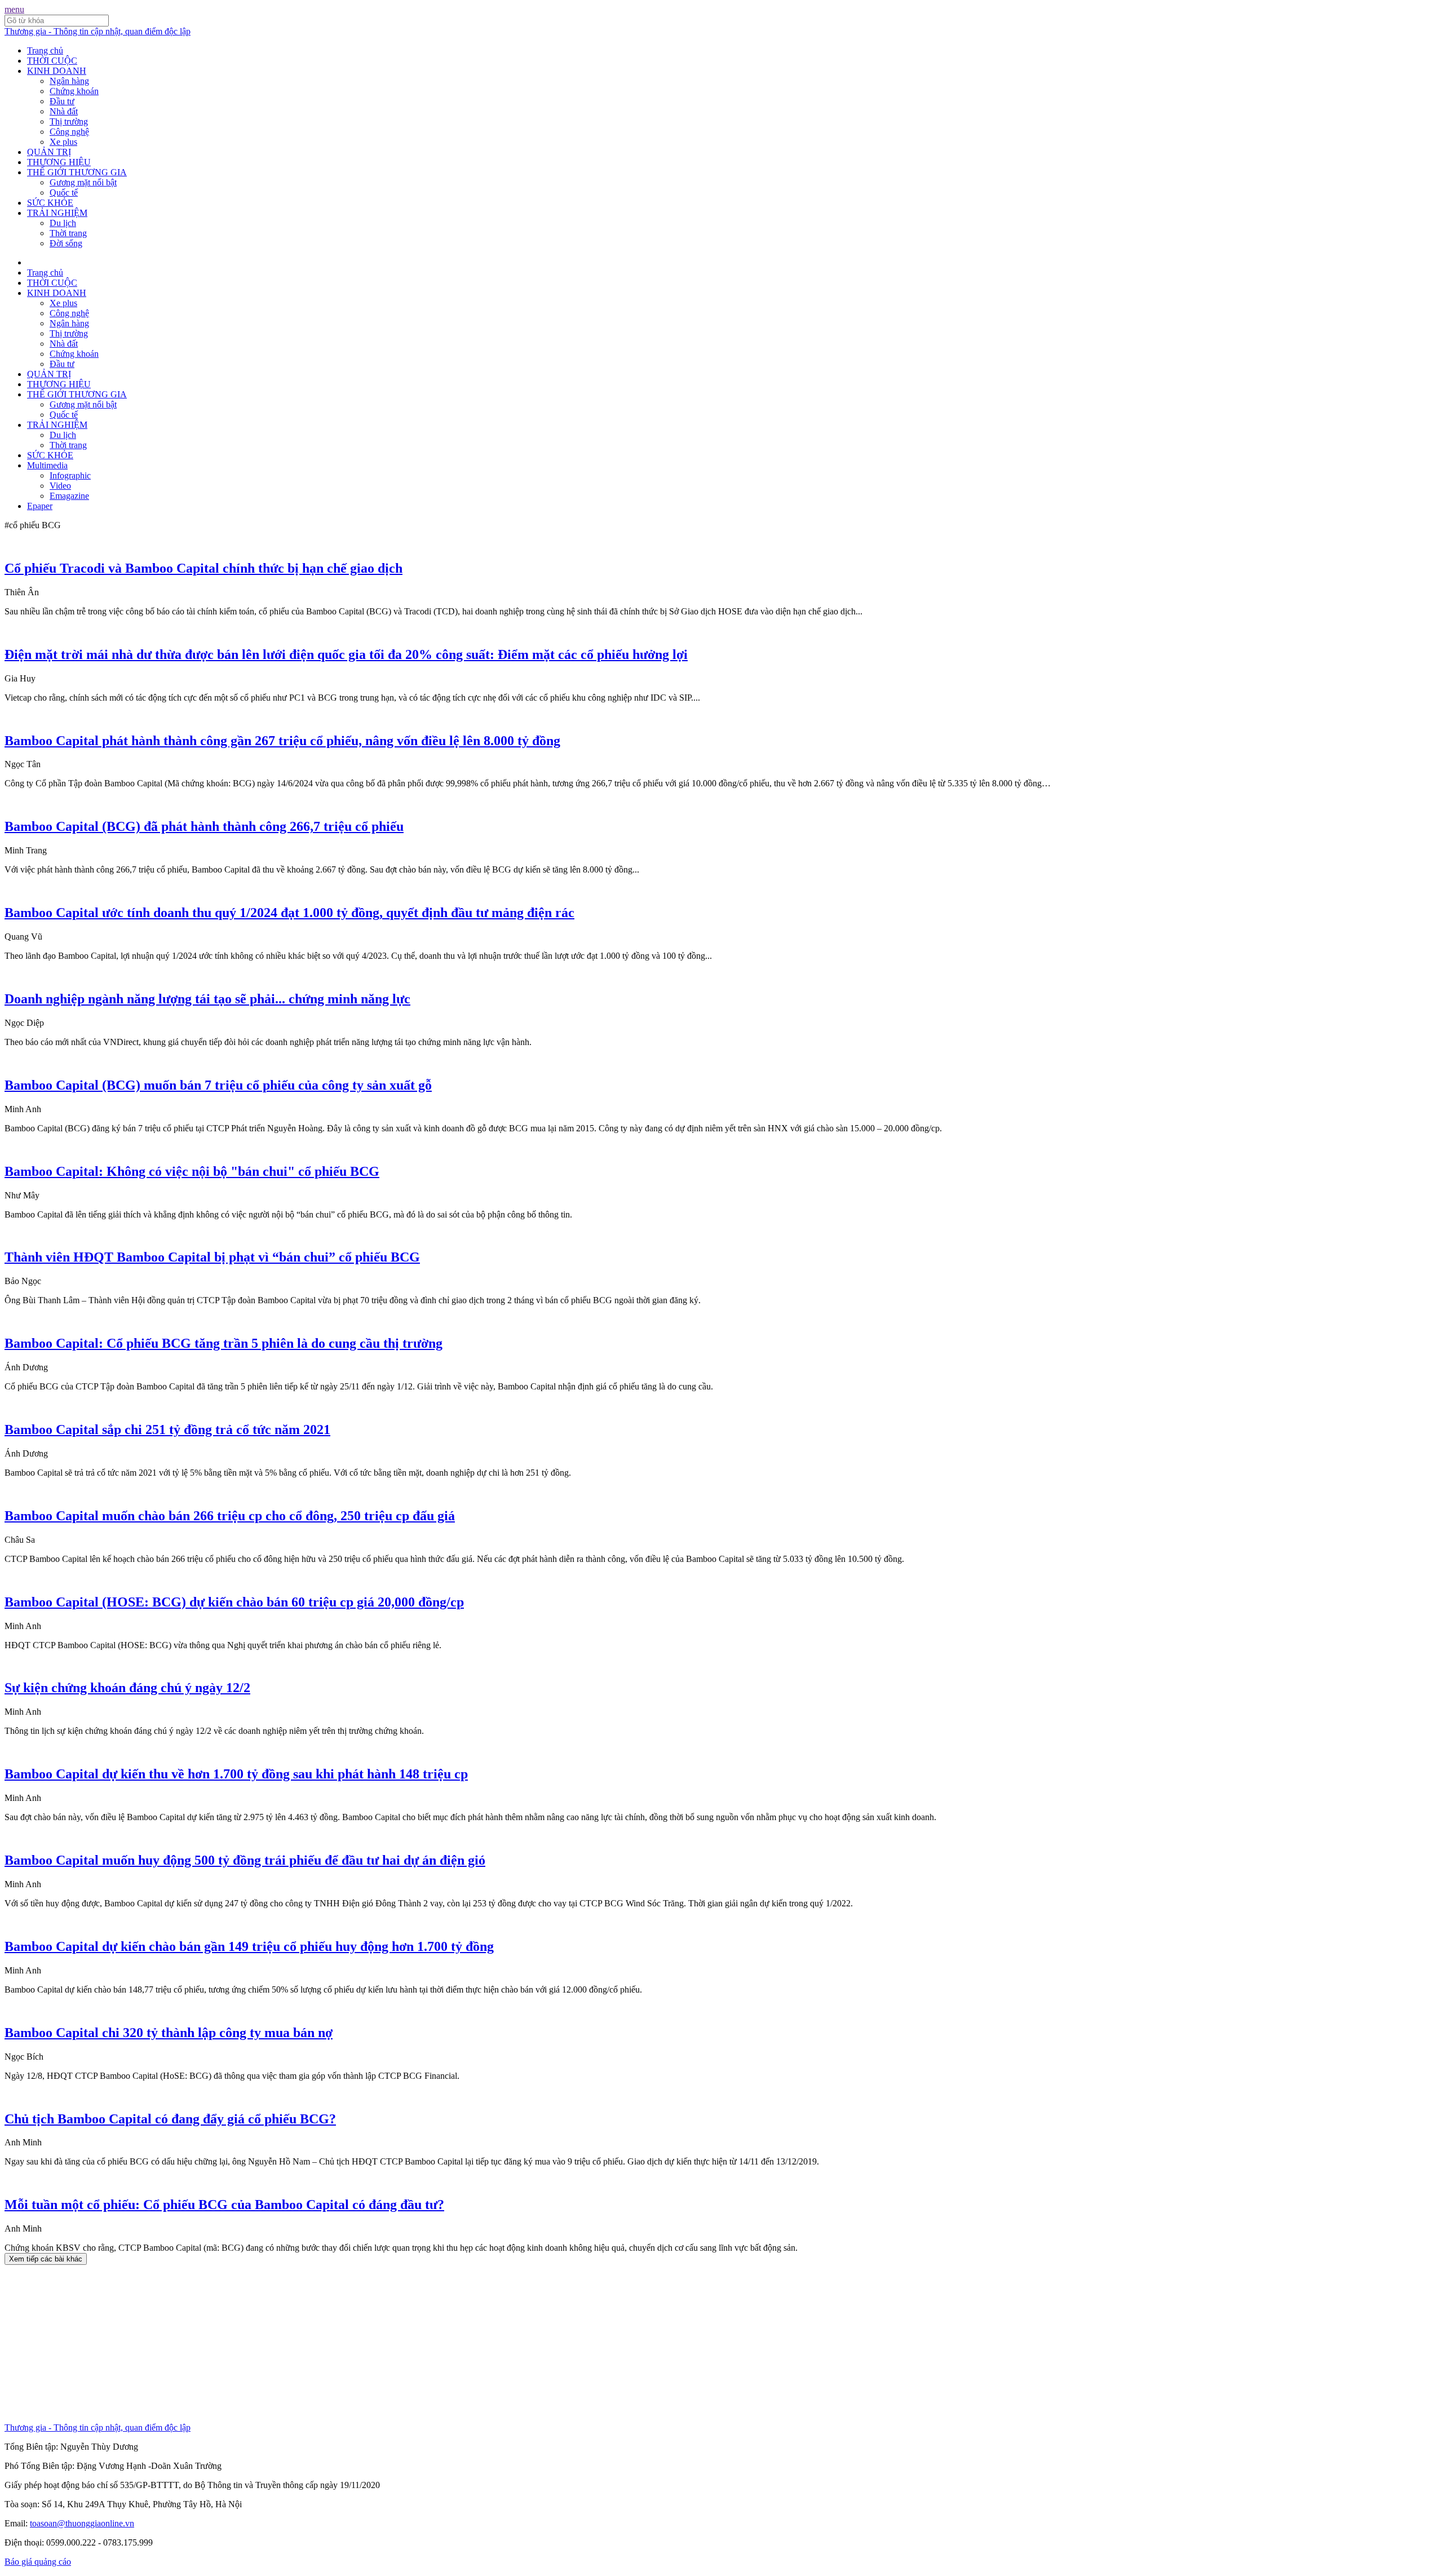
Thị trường (69, 121)
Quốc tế (64, 192)
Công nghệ (69, 132)
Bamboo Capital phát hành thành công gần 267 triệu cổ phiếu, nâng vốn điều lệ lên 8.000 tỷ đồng (282, 741)
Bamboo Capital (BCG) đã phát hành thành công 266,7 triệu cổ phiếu (204, 826)
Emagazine (69, 496)
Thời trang (68, 233)
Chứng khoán (74, 91)
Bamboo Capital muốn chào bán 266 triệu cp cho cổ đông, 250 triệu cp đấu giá (230, 1516)
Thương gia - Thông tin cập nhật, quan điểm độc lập (98, 31)
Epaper (40, 506)
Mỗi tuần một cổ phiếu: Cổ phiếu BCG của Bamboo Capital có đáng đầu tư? (224, 2205)
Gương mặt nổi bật (83, 182)
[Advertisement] (343, 2344)
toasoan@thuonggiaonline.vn (82, 2523)
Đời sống (66, 243)
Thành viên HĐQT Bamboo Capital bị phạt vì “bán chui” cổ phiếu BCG (212, 1257)
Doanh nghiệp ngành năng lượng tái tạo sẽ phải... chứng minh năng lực (207, 999)
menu (14, 9)
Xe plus (63, 142)
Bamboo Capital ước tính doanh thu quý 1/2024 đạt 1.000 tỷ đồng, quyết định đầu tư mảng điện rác (289, 913)
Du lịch (63, 223)
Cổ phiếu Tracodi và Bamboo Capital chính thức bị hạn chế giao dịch (203, 568)
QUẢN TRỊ (49, 152)
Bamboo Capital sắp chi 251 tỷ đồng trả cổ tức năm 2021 (167, 1429)
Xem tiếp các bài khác (46, 2259)
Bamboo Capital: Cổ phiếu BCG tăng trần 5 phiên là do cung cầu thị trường (223, 1343)
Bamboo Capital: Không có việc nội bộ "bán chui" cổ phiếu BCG (192, 1171)
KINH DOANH (57, 71)
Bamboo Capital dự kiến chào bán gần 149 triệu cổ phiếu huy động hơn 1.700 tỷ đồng (249, 1946)
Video (60, 486)
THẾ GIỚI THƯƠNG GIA (77, 172)
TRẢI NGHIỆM (57, 213)
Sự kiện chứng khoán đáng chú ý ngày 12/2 (127, 1688)
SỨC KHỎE (50, 203)
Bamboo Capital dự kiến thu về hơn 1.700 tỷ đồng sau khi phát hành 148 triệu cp (236, 1774)
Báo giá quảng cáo (38, 2562)
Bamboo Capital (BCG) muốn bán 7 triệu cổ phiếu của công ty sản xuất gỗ (218, 1085)
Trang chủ (45, 50)
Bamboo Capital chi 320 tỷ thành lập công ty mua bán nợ (169, 2033)
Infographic (70, 475)
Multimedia (47, 465)
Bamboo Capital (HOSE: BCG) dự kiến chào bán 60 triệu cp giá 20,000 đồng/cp (234, 1602)
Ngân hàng (69, 81)
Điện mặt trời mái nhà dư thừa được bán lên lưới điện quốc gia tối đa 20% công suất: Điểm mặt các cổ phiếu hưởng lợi (346, 654)
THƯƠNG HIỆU (59, 162)
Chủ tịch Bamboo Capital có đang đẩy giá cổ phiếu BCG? (170, 2119)
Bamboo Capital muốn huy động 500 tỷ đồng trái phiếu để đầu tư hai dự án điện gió (245, 1860)
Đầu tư (62, 101)
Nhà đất (64, 111)
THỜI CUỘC (52, 61)
